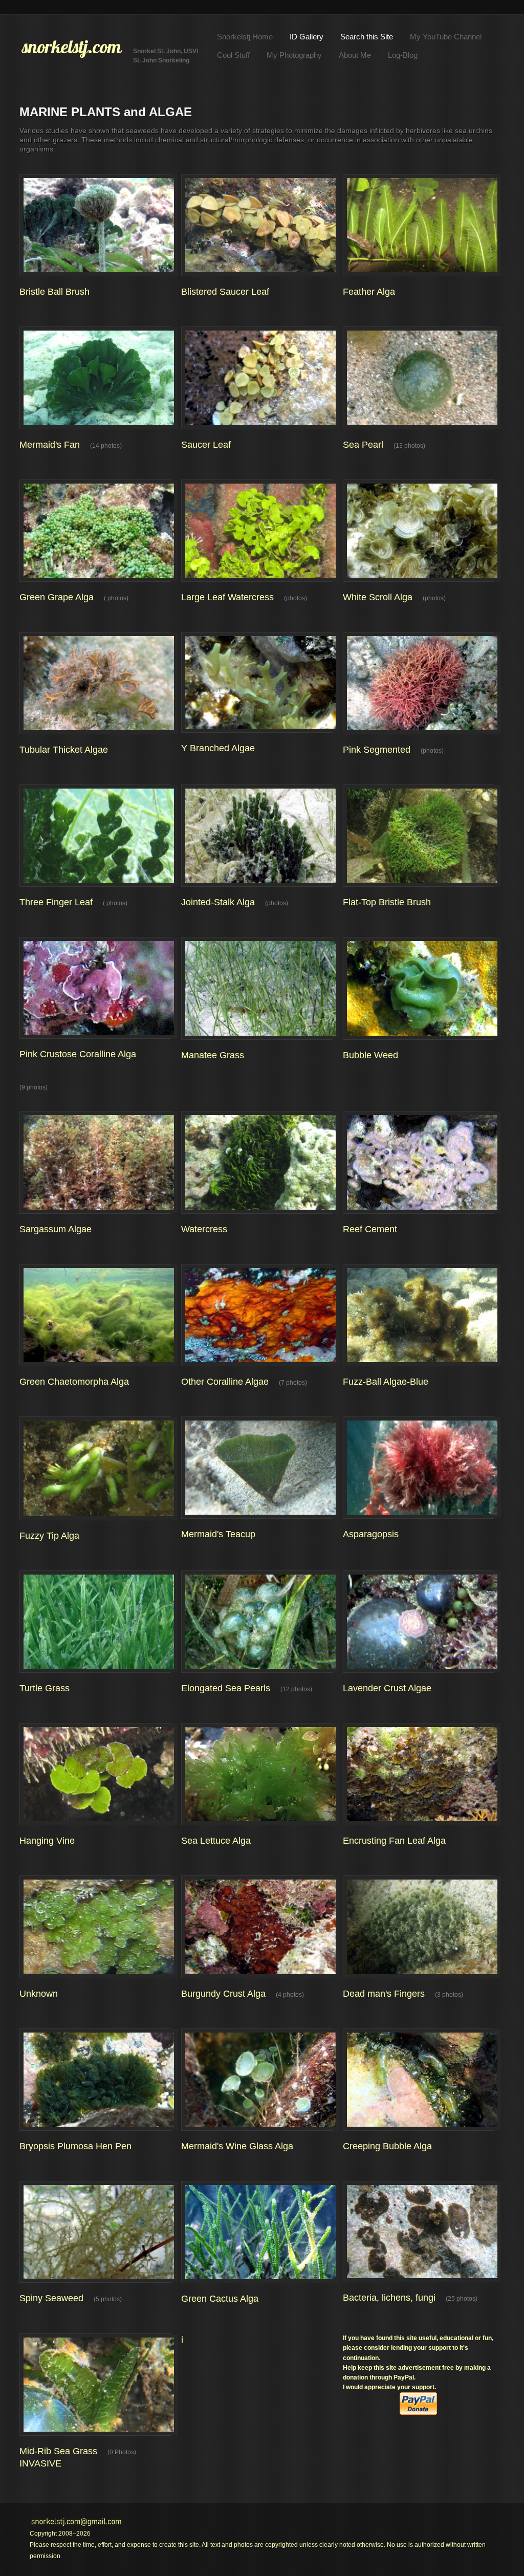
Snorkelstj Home (245, 37)
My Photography (294, 55)
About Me (355, 55)
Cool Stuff (233, 55)
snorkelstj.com (72, 47)
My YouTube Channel (446, 37)
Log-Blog (403, 55)
